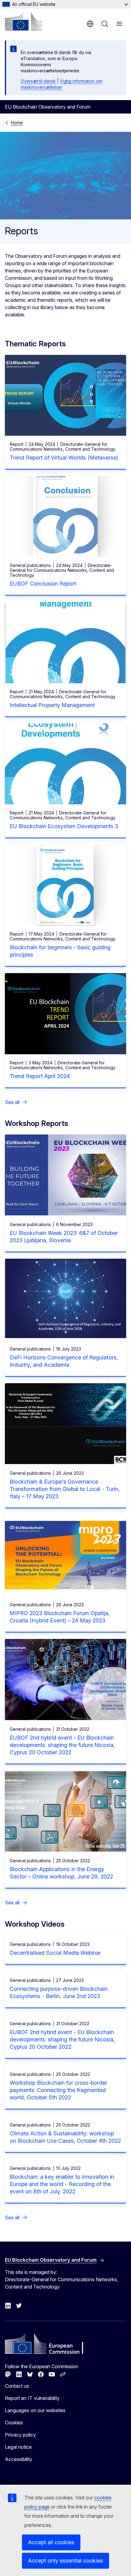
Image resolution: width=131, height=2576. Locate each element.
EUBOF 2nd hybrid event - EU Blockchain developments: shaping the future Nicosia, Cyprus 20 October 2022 (62, 1745)
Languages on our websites (35, 2410)
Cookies (14, 2423)
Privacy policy (20, 2435)
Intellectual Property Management (52, 705)
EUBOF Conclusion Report (43, 584)
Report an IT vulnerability (32, 2398)
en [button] (90, 24)
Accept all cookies (51, 2542)
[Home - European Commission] (23, 21)
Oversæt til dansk (38, 81)
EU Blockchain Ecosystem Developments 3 (64, 826)
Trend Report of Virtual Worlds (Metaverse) (64, 458)
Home (17, 123)
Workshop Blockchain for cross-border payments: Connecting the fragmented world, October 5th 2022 (58, 2090)
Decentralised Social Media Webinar (55, 1953)
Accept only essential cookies (65, 2561)
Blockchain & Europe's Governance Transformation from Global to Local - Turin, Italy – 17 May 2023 (65, 1489)
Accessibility (19, 2459)
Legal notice (18, 2447)
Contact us (17, 2386)
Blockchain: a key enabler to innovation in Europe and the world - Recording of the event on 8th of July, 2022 (62, 2184)
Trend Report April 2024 (40, 1076)
